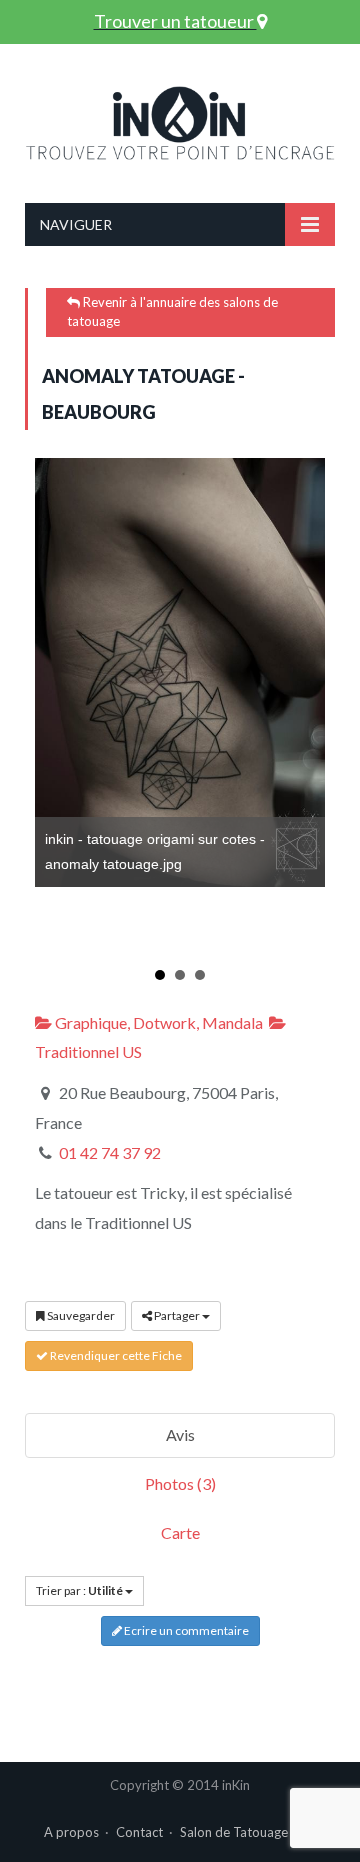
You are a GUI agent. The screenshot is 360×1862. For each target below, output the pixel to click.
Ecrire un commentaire (185, 1630)
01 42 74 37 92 (110, 1152)
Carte (180, 1532)
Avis (180, 1434)
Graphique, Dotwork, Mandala (157, 1022)
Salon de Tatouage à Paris (255, 1832)
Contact (139, 1832)
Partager (177, 1315)
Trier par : (79, 1590)
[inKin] (180, 118)
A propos (71, 1832)
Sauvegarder (80, 1315)
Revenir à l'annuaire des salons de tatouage (172, 312)
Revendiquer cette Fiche (115, 1355)
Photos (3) (180, 1483)
